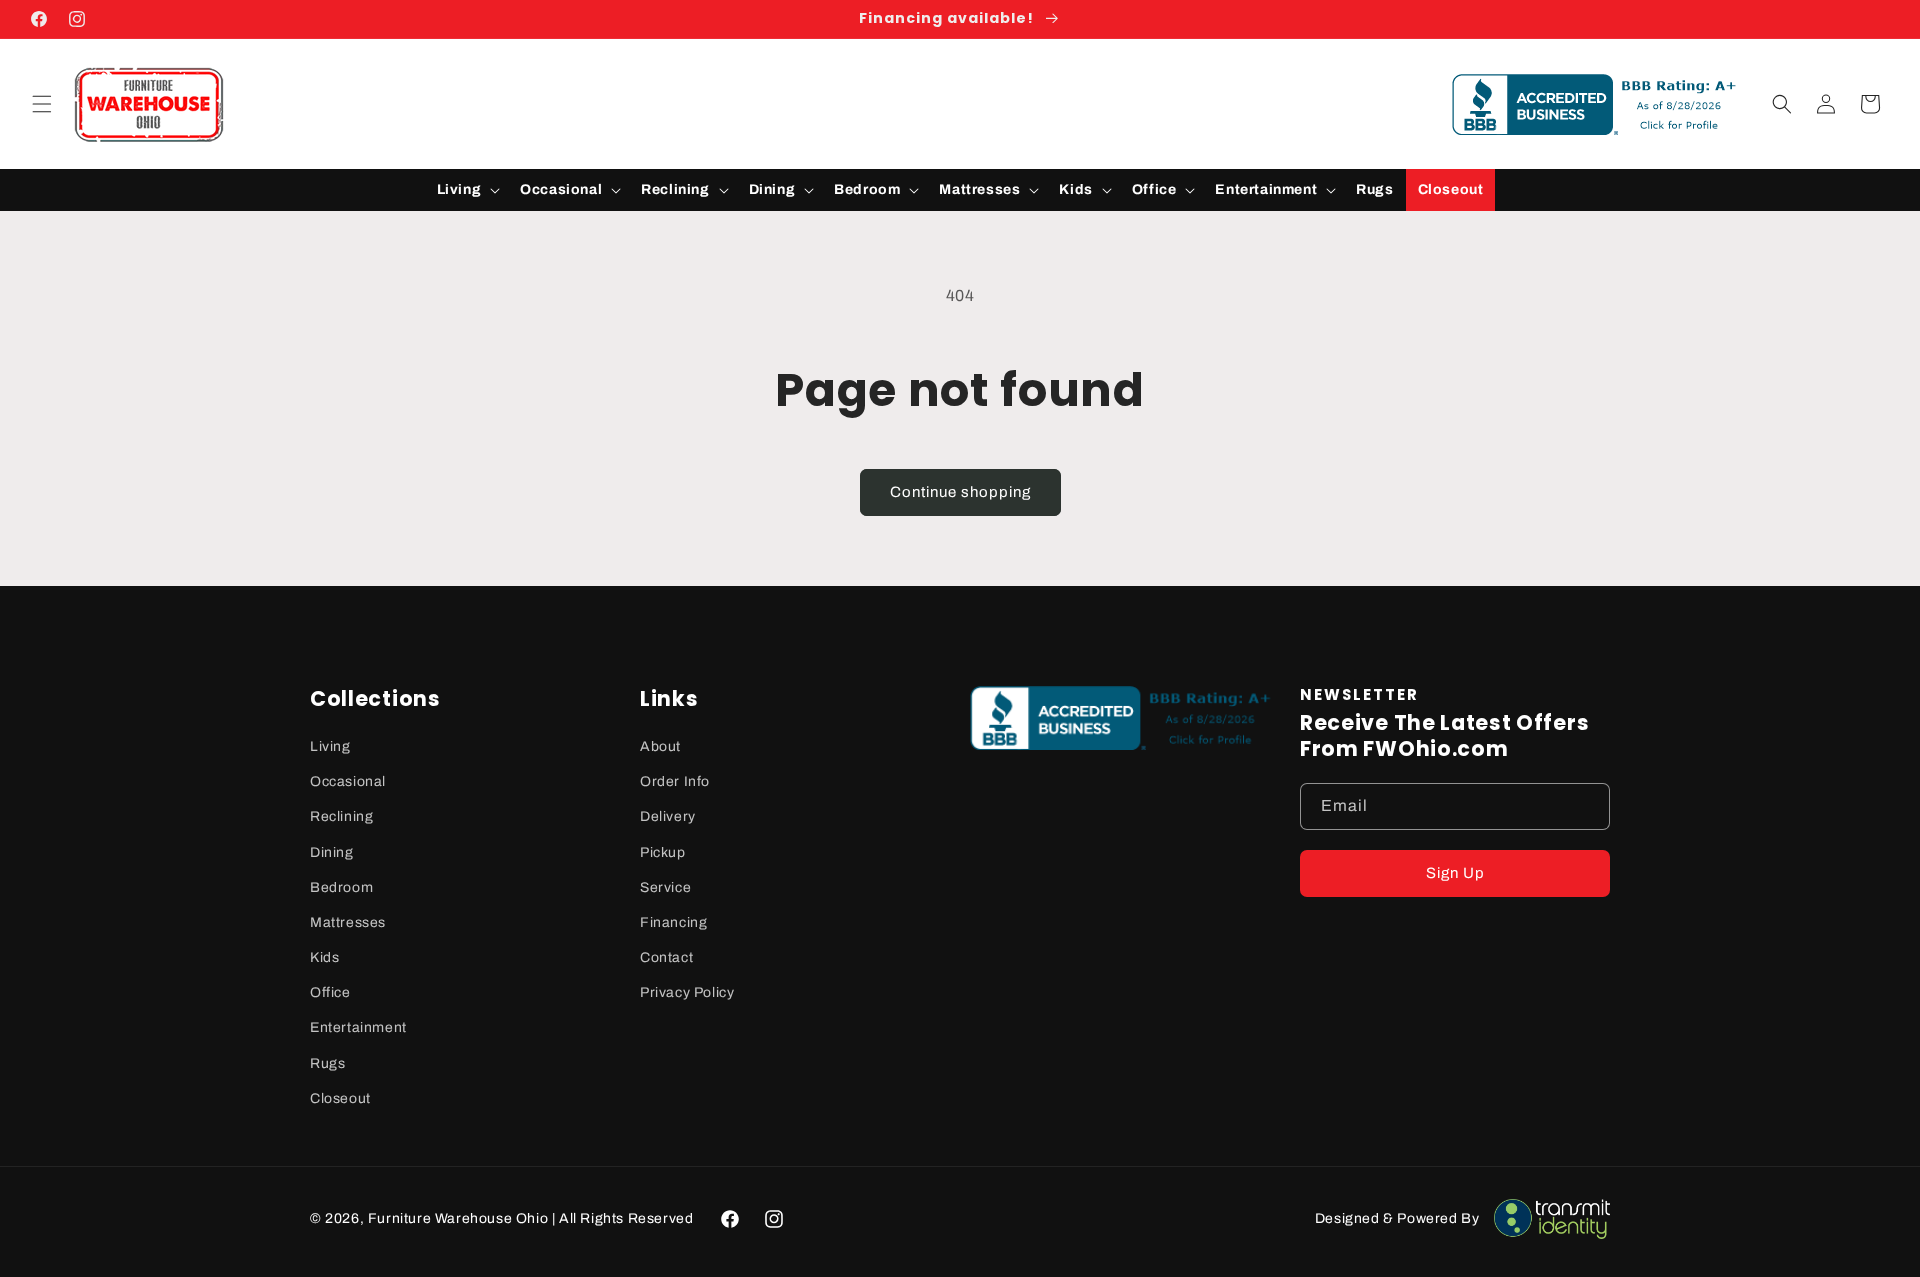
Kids (324, 957)
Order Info (675, 781)
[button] (42, 104)
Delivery (668, 816)
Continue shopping (960, 492)
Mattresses (348, 922)
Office (330, 992)
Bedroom (341, 887)
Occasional (348, 781)
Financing (673, 922)
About (660, 746)
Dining (332, 852)
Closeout (340, 1098)
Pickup (663, 852)
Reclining (341, 816)
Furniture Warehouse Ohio (458, 1218)
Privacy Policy (687, 992)
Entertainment (358, 1027)
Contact (666, 957)
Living (330, 746)
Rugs (327, 1063)
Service (665, 887)
